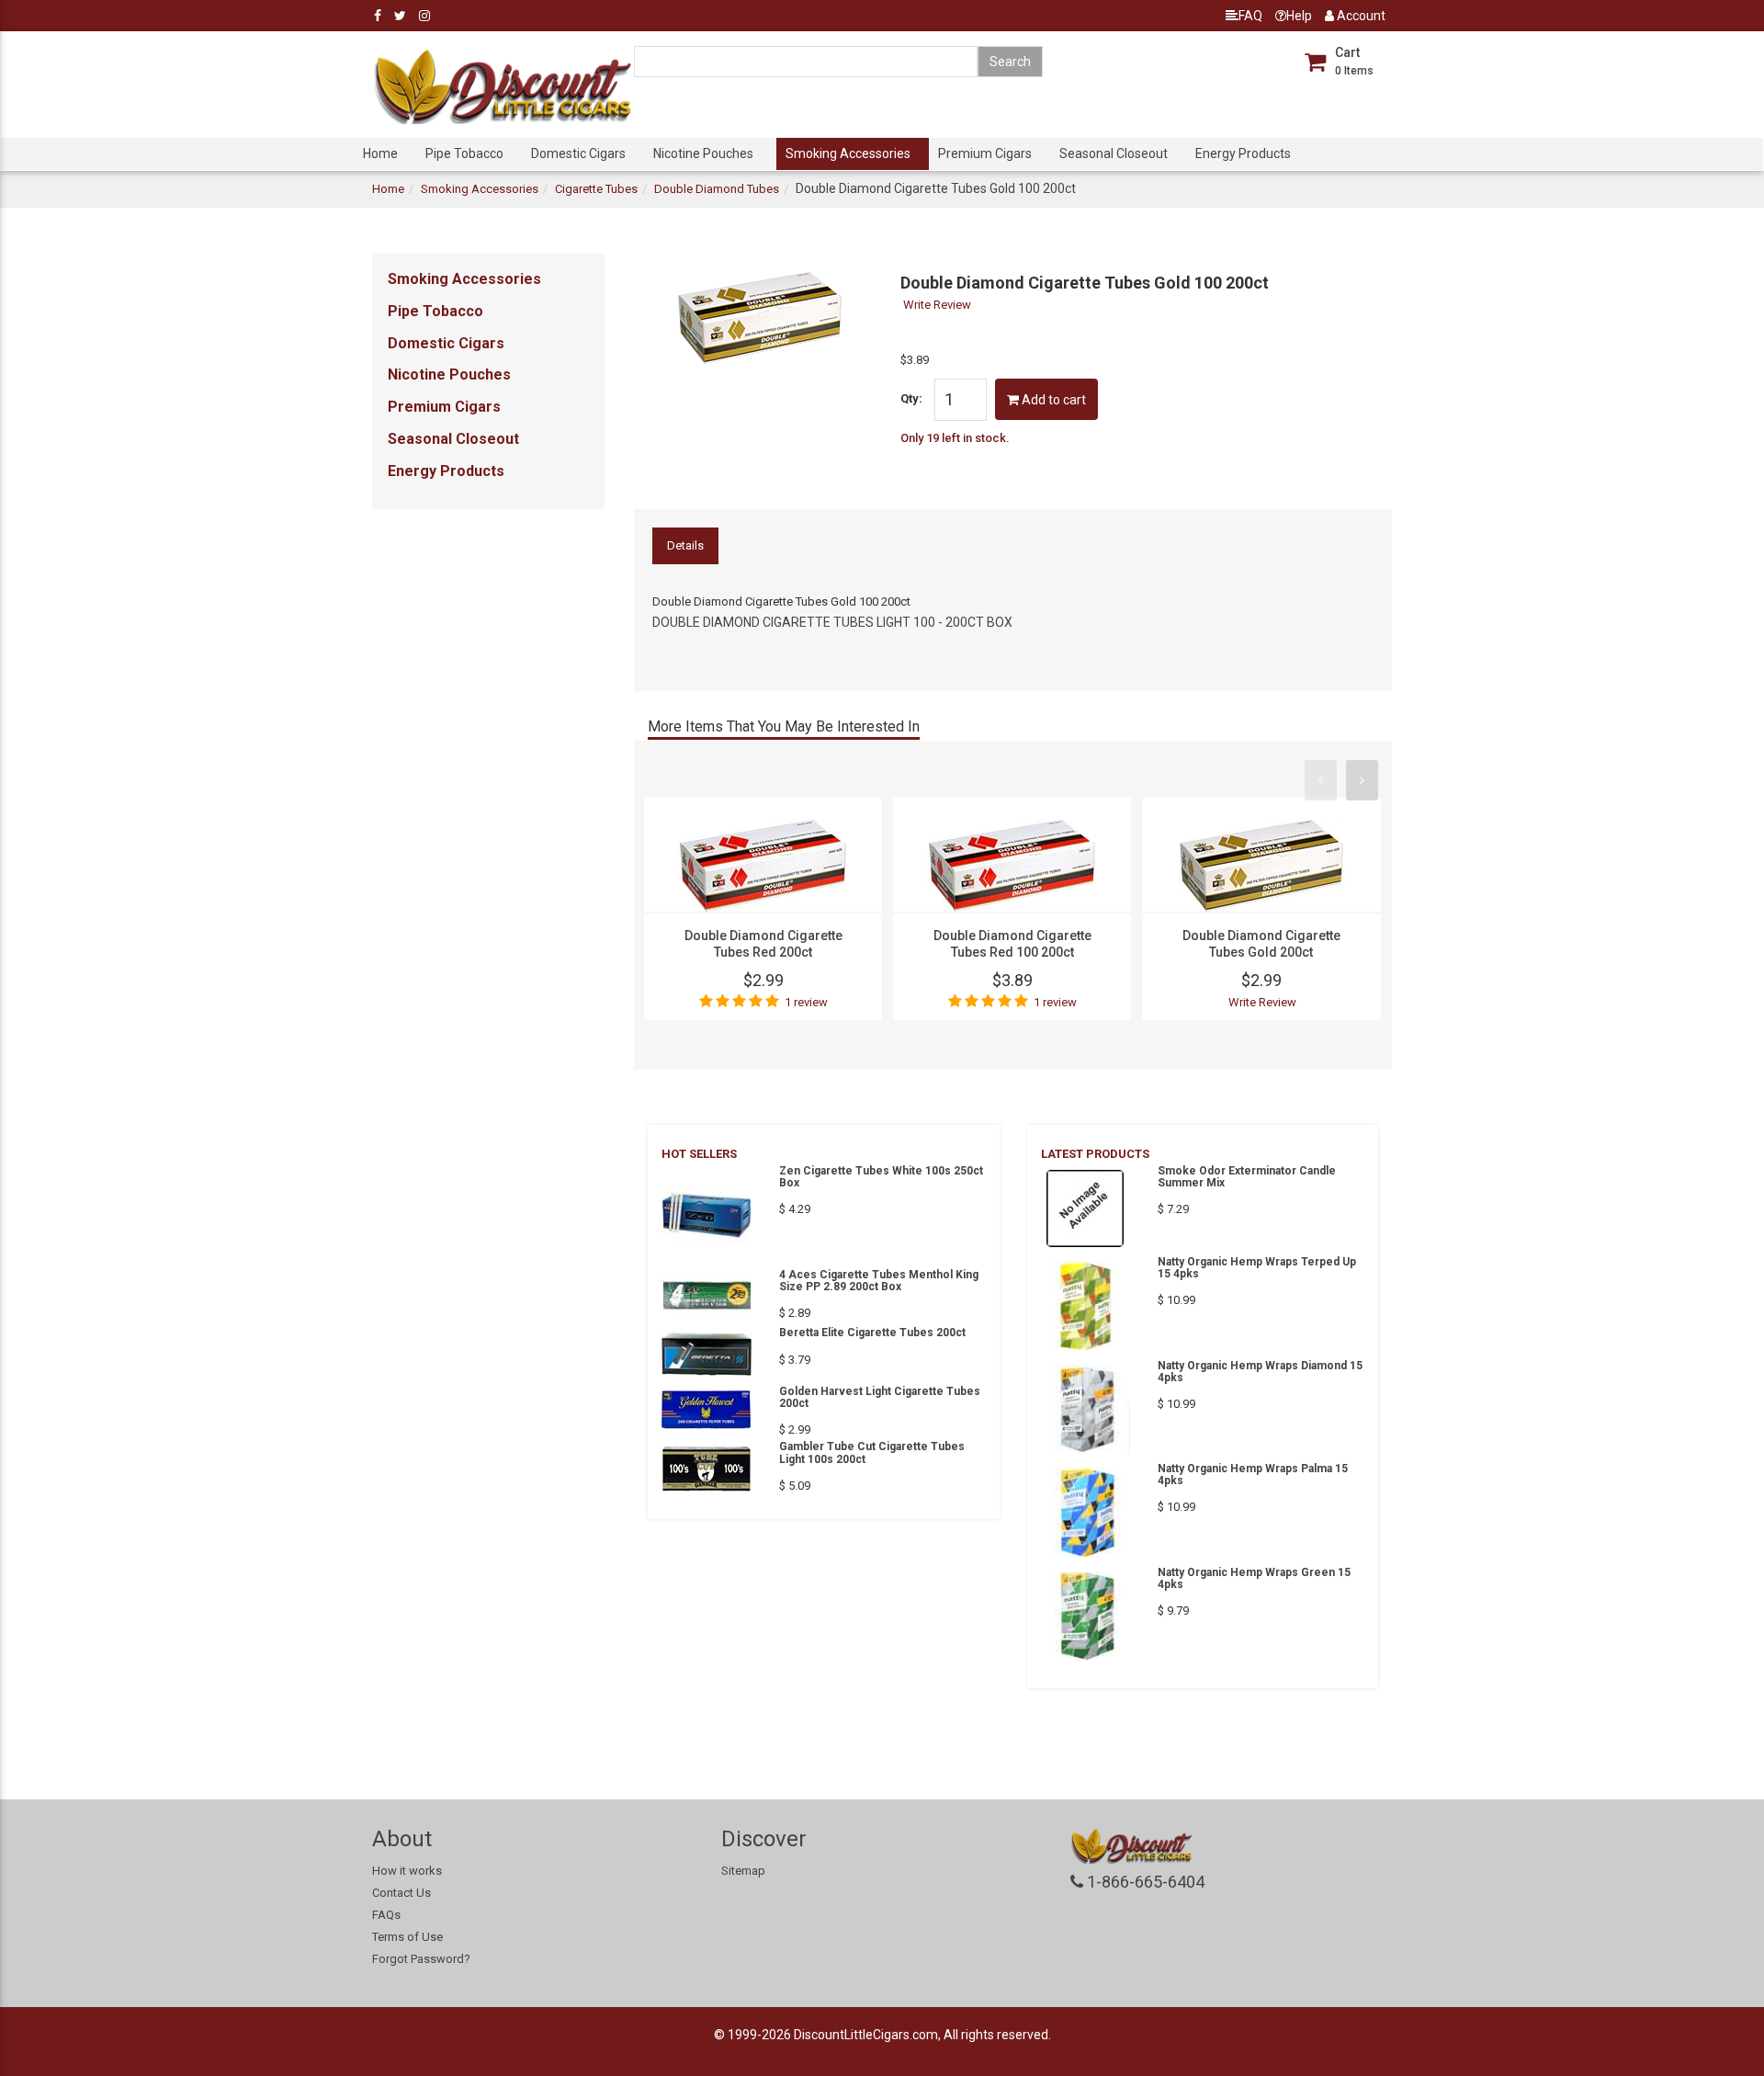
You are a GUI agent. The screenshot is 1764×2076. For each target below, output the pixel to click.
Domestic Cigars (578, 153)
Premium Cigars (985, 153)
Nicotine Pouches (703, 153)
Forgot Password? (421, 1959)
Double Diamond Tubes (717, 189)
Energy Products (1243, 153)
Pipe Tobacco (464, 153)
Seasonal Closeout (1114, 153)
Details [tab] (685, 545)
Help (1299, 16)
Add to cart (1052, 400)
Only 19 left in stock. (955, 438)
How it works (407, 1871)
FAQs (386, 1915)
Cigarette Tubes (596, 189)
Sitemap (743, 1871)
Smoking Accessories (848, 153)
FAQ (1250, 16)
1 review (806, 1002)
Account (1360, 16)
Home (380, 153)
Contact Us (401, 1893)
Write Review (937, 305)
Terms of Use (407, 1937)
